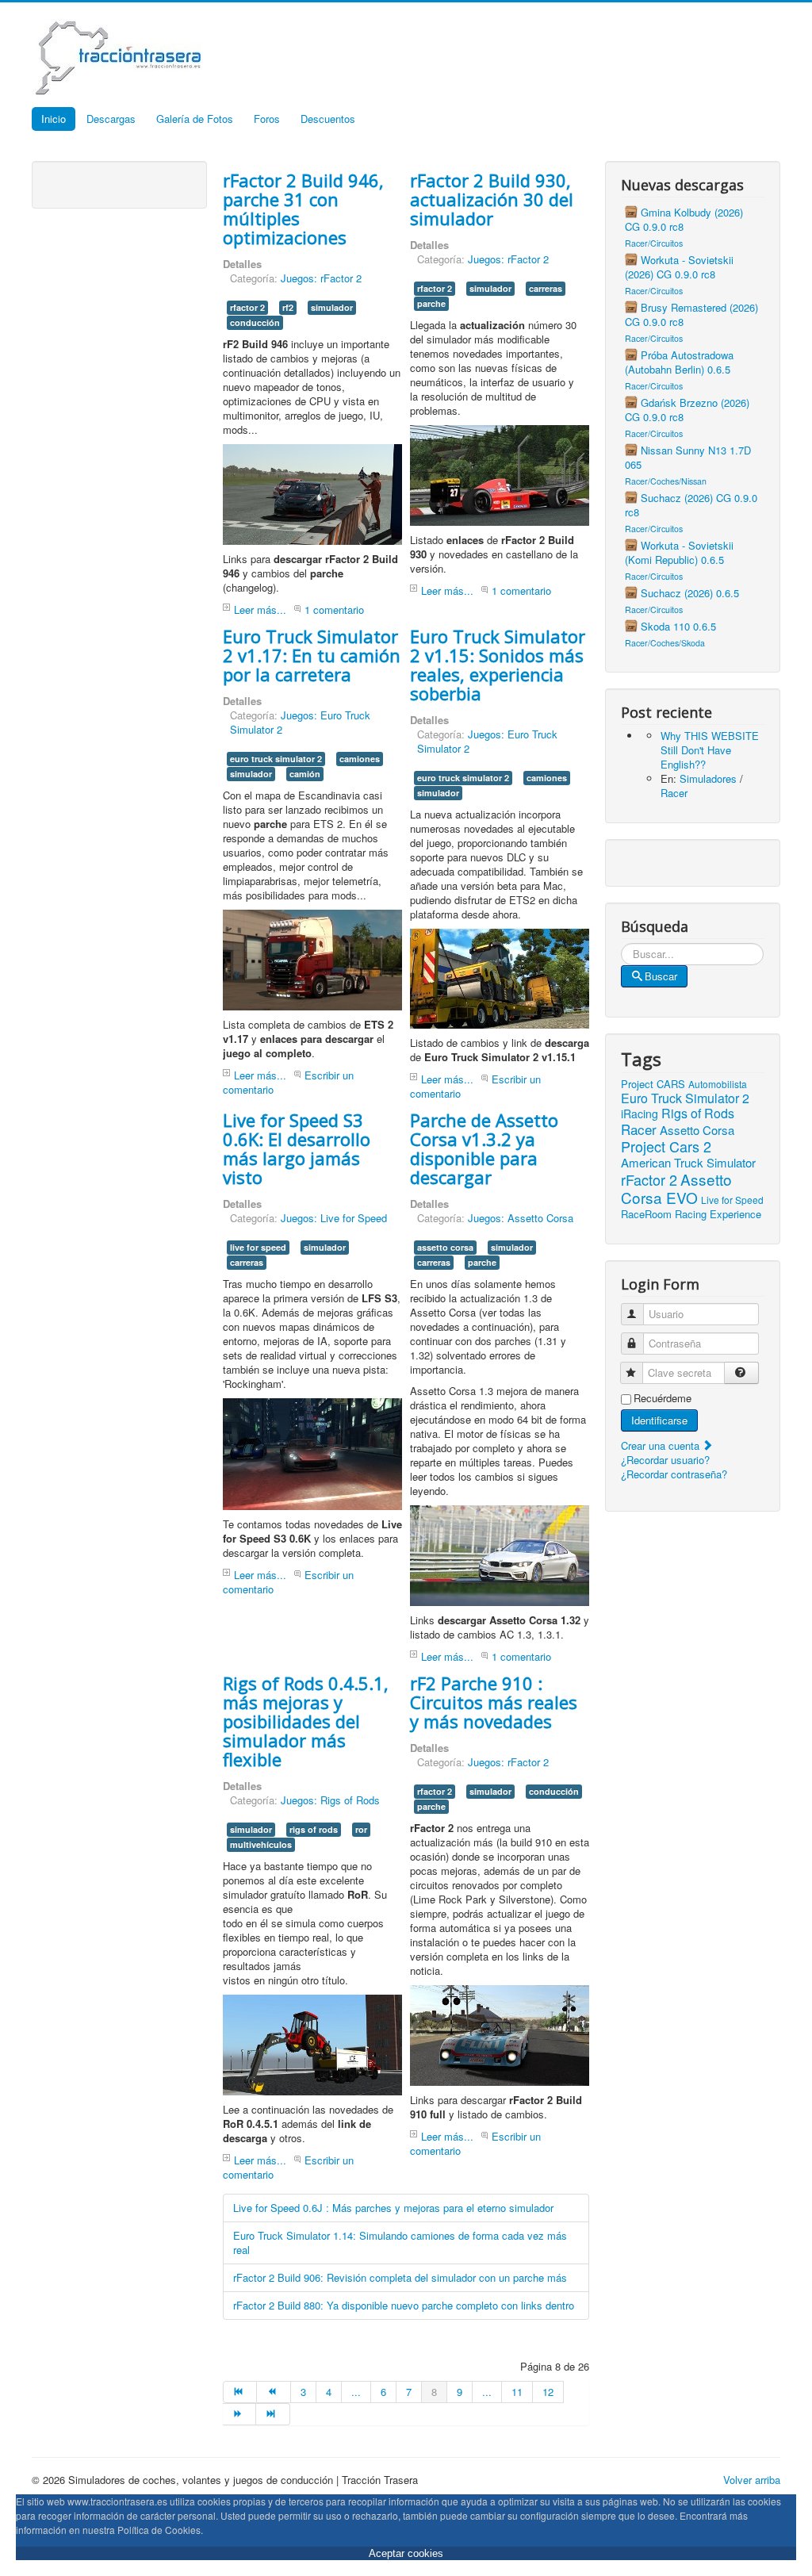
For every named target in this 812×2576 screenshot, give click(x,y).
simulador (332, 307)
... (356, 2392)
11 (517, 2392)
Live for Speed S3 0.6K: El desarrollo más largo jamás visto (297, 1148)
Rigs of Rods (698, 1113)
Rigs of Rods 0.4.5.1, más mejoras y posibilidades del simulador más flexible (306, 1721)
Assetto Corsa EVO (676, 1188)
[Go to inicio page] (240, 2392)
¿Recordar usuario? (665, 1460)
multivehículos (261, 1844)
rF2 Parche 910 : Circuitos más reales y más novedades (494, 1702)
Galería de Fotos (195, 119)
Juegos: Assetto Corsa (521, 1218)
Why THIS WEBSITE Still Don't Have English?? (710, 750)
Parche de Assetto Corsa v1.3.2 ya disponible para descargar (484, 1148)
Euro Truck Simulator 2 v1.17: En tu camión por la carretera (312, 655)
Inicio (54, 119)
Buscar (661, 976)
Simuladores (708, 778)
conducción (255, 322)
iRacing (640, 1114)
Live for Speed (732, 1200)
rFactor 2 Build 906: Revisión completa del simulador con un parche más (400, 2277)
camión (305, 774)
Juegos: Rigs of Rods (330, 1800)
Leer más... (260, 609)
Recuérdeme (663, 1398)
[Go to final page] (273, 2414)
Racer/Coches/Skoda (665, 643)
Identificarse (659, 1420)
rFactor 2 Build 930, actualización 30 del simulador (492, 199)
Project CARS (653, 1084)
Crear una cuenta (662, 1445)
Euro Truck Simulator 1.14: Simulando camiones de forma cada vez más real (400, 2242)
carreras (546, 288)
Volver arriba (752, 2480)
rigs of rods (314, 1829)
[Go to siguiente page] (239, 2414)
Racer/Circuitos (654, 243)
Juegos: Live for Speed (334, 1218)
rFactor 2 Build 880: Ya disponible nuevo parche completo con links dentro (404, 2305)
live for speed (258, 1247)
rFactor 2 (649, 1179)
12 (548, 2392)
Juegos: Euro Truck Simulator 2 (300, 722)
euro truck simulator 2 (276, 759)
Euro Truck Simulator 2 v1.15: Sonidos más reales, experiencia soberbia (498, 665)
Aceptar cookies (406, 2553)
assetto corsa (445, 1247)
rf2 (288, 307)
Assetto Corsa (697, 1130)
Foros (267, 119)
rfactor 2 (247, 307)
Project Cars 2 (666, 1146)
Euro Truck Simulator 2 (685, 1098)
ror (361, 1829)
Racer (674, 793)
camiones (360, 759)
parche (431, 303)
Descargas (111, 119)
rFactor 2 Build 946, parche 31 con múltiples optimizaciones (303, 209)
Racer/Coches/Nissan (666, 481)
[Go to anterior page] (274, 2392)
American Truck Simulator (688, 1162)
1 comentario (334, 609)
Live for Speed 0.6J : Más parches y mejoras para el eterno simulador (393, 2208)
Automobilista (718, 1084)
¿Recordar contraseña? (674, 1474)
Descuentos (328, 119)
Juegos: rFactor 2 (321, 278)
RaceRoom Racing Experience (691, 1214)
